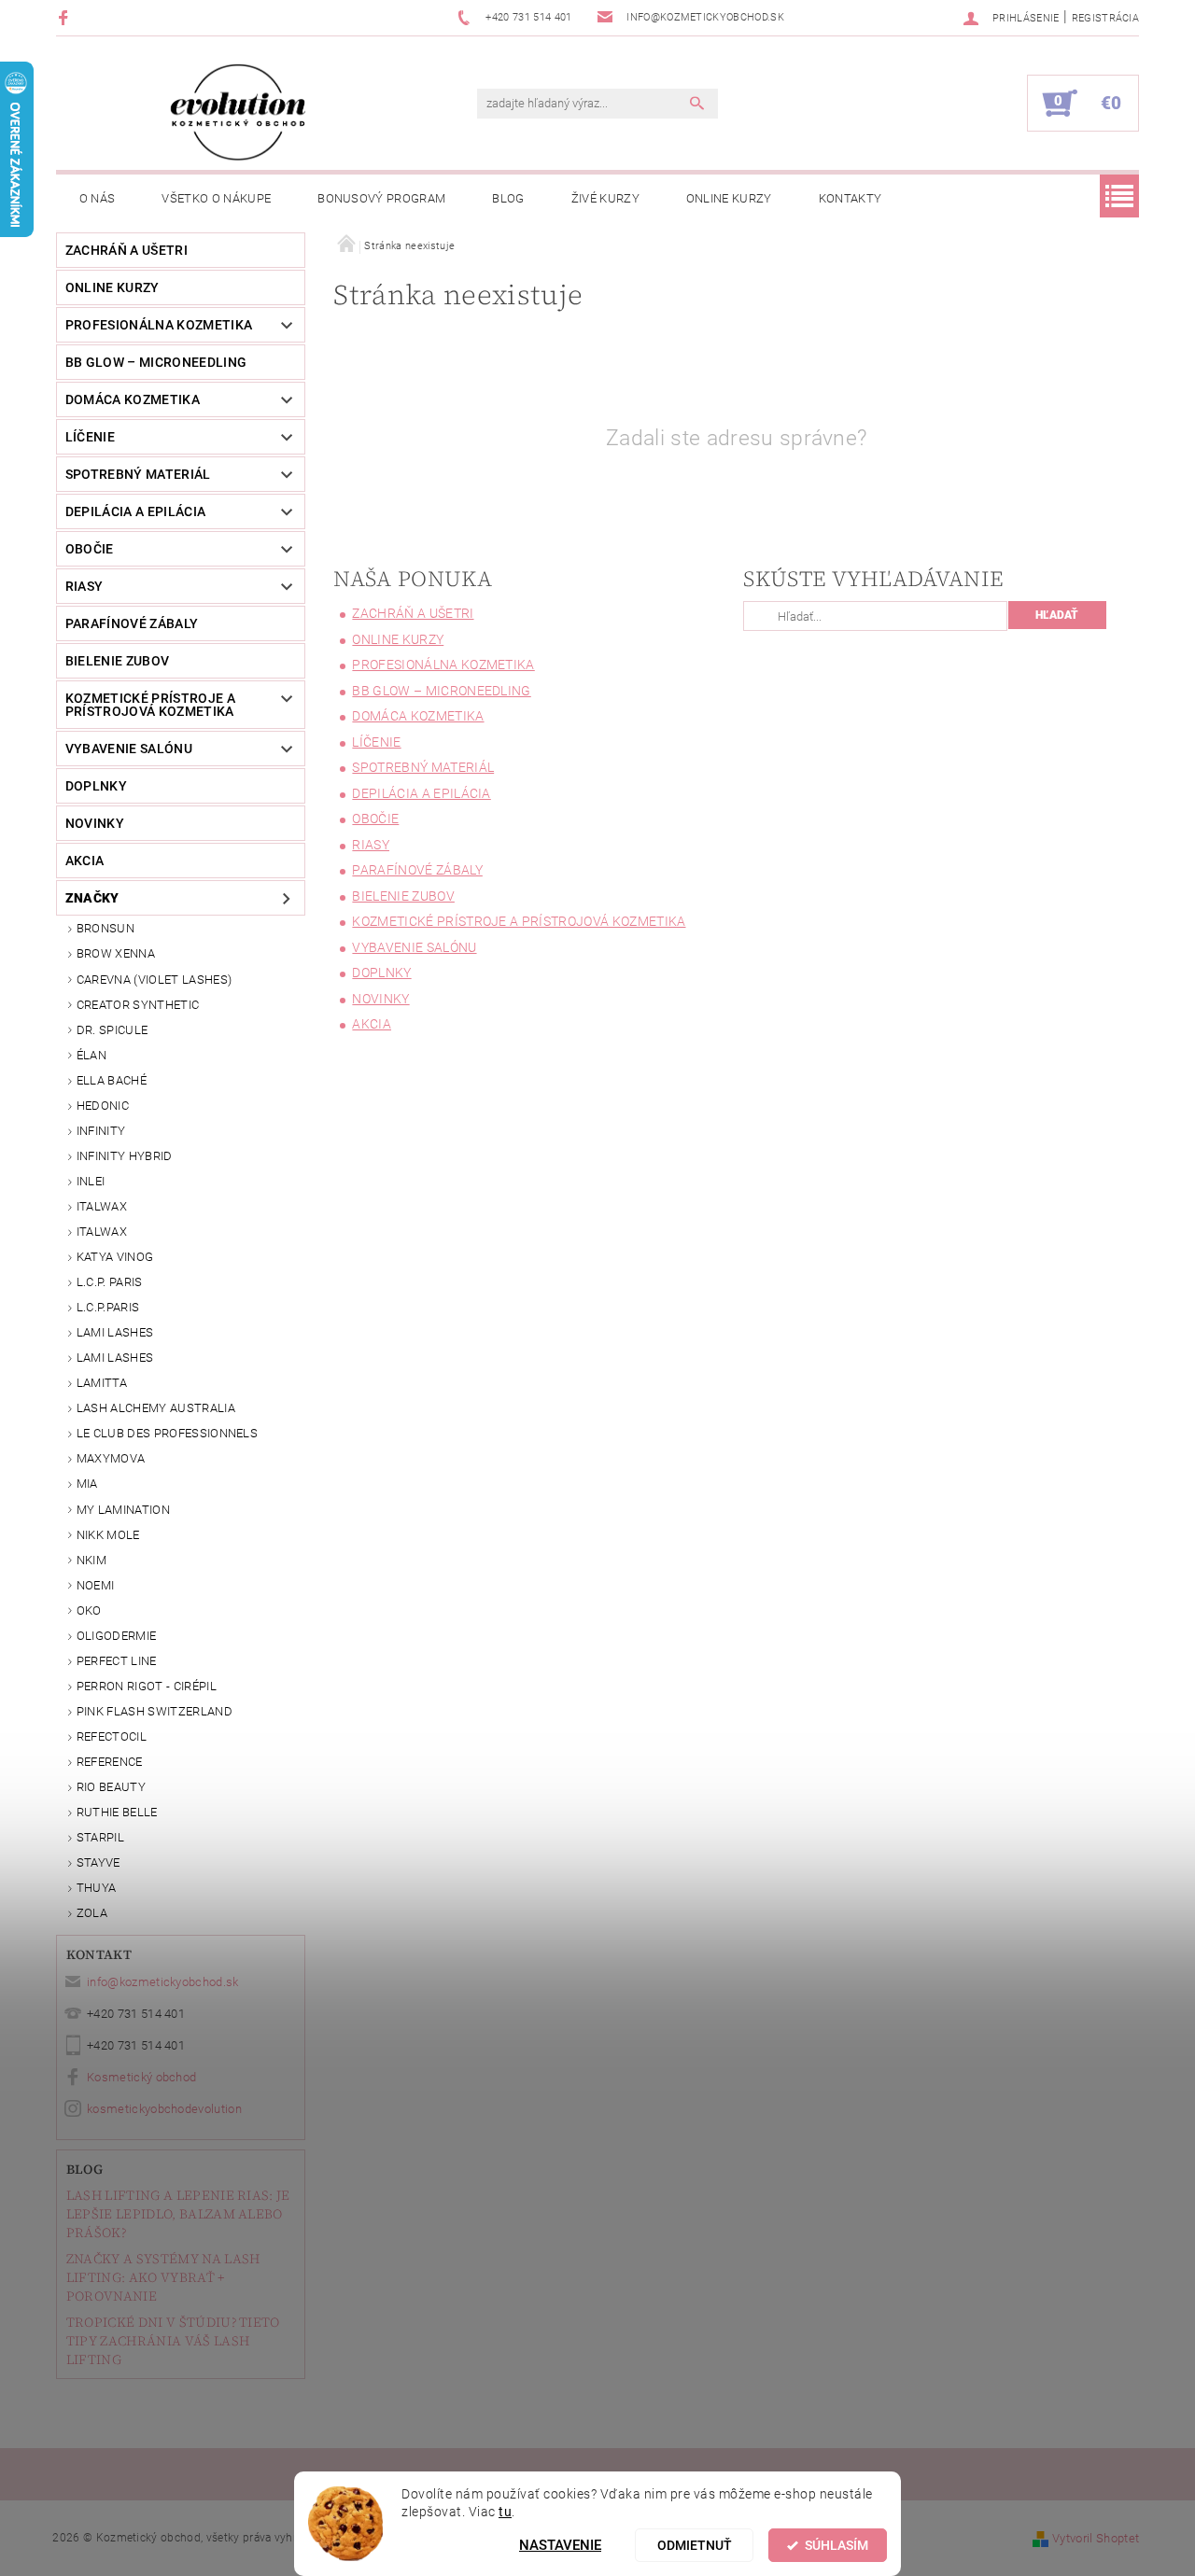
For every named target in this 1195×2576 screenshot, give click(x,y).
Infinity (101, 1131)
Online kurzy (729, 198)
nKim (91, 1560)
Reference (110, 1762)
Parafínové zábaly (132, 623)
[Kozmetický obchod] (238, 112)
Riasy (84, 586)
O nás (98, 198)
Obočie (90, 549)
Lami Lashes (115, 1358)
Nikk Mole (108, 1535)
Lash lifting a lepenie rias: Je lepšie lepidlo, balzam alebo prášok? (178, 2214)
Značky (92, 898)
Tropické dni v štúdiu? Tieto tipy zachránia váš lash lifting (173, 2341)
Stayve (98, 1862)
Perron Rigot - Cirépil (147, 1686)
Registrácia (1106, 18)
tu (505, 2512)
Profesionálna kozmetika (159, 325)
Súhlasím (836, 2545)
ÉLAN (91, 1055)
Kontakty (851, 198)
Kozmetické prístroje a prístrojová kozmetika (150, 705)
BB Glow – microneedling (156, 362)
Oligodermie (117, 1636)
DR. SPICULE (112, 1030)
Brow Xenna (116, 953)
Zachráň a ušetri (127, 250)
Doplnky (96, 786)
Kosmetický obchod (141, 2077)
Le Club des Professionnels (167, 1433)
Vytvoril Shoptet (1096, 2538)
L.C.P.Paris (108, 1307)
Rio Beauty (111, 1787)
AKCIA (85, 861)
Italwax (102, 1232)
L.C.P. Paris (110, 1282)
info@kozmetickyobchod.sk (163, 1982)
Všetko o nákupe (216, 198)
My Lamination (123, 1510)
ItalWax (102, 1206)
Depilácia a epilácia (135, 511)
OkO (89, 1610)
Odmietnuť (695, 2545)
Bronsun (105, 928)
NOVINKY (95, 823)
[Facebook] (66, 17)
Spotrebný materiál (138, 474)
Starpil (100, 1837)
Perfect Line (117, 1661)
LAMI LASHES (115, 1332)
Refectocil (112, 1736)
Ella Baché (112, 1080)
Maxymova (111, 1458)
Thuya (97, 1888)
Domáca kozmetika (133, 399)
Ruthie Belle (117, 1812)
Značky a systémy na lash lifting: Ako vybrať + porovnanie (163, 2277)
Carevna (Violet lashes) (154, 980)
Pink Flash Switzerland (155, 1711)
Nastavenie (560, 2545)
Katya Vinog (115, 1257)
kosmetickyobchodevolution (164, 2109)
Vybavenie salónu (129, 749)
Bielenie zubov (117, 661)
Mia (87, 1484)
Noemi (96, 1585)
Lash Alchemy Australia (156, 1408)
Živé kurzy (605, 198)
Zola (92, 1913)
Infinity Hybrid (125, 1156)
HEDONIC (103, 1106)
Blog (508, 198)
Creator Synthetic (138, 1005)
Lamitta (102, 1383)
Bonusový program (381, 198)
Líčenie (90, 437)
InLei (91, 1181)
